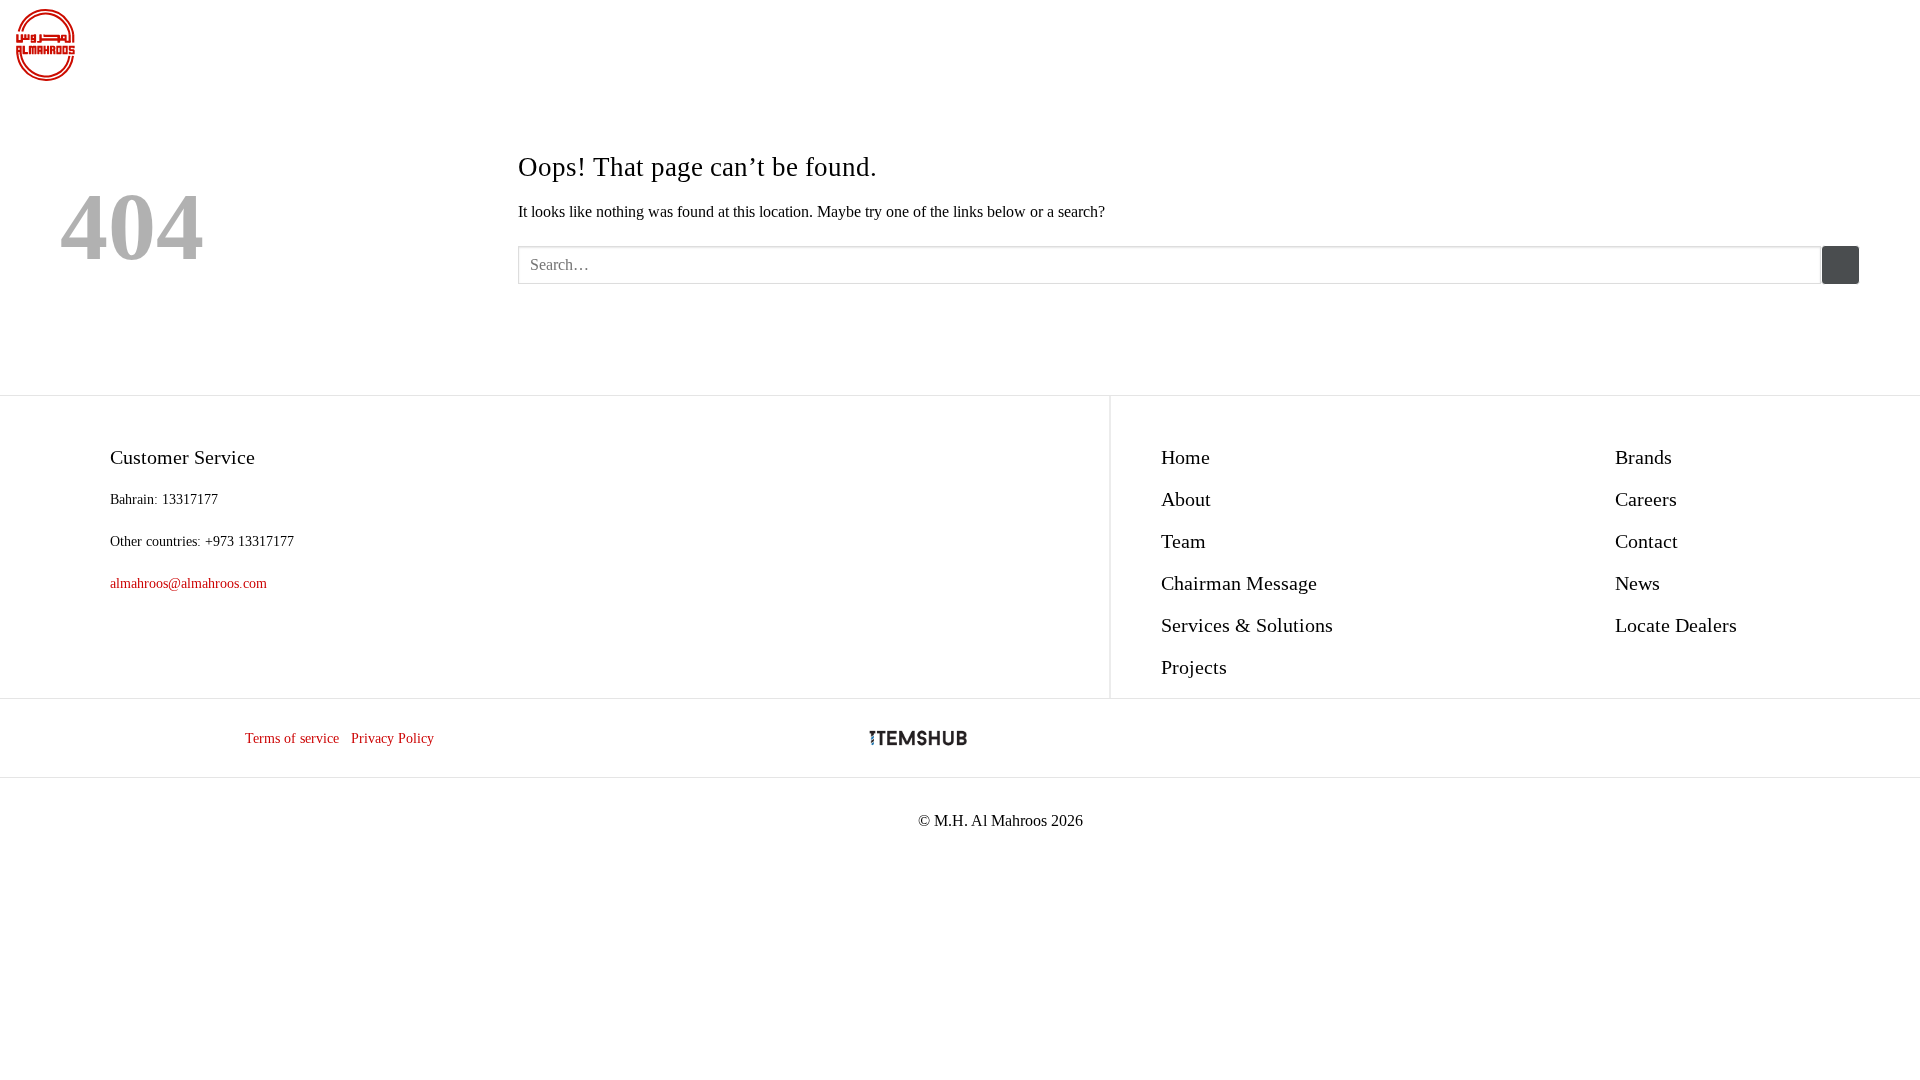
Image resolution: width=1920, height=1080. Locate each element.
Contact (1646, 541)
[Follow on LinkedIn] (1758, 738)
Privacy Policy (392, 738)
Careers (1646, 499)
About (1186, 499)
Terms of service (292, 738)
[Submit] (1840, 264)
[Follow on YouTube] (1792, 738)
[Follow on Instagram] (1723, 738)
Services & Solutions (1247, 625)
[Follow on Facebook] (1689, 738)
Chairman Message (1239, 583)
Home (1185, 457)
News (1637, 583)
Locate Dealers (1676, 625)
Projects (1194, 667)
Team (1183, 541)
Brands (1643, 457)
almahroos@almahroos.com (188, 583)
